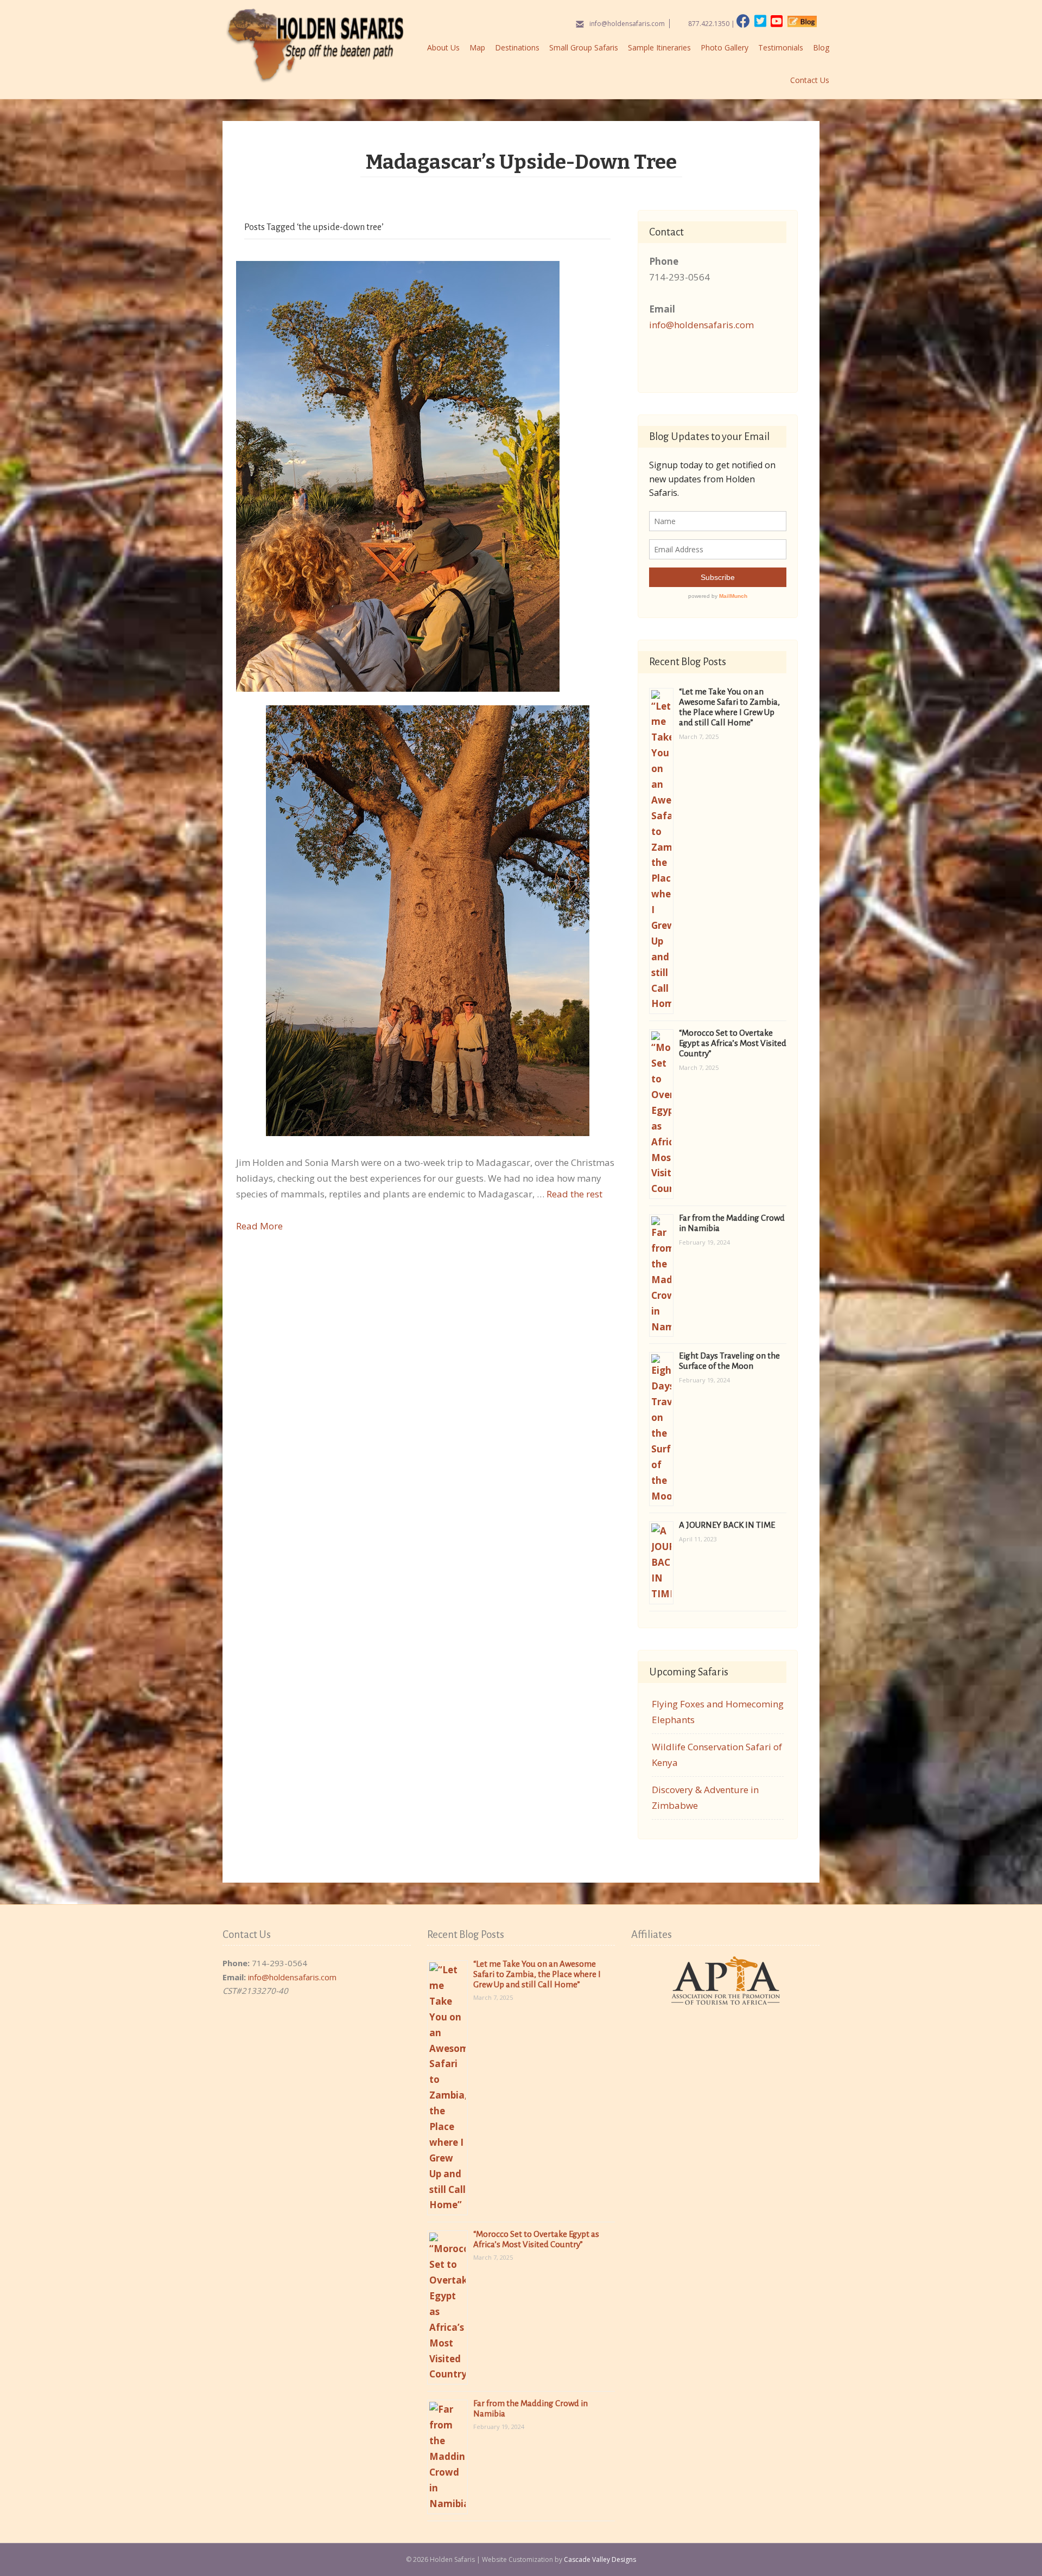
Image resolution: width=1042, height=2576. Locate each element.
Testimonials (781, 47)
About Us (443, 47)
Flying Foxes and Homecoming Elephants (718, 1712)
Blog (821, 47)
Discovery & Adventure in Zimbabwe (705, 1797)
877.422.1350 (709, 24)
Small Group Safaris (584, 47)
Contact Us (810, 80)
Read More (259, 1226)
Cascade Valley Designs (600, 2559)
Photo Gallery (725, 47)
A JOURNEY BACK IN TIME (727, 1525)
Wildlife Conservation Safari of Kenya (717, 1755)
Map (477, 47)
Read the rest (574, 1194)
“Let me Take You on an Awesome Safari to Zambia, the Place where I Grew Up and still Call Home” (537, 1974)
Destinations (517, 47)
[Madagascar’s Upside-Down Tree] (398, 476)
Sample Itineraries (659, 47)
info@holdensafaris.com (627, 24)
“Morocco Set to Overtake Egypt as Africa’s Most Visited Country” (733, 1043)
